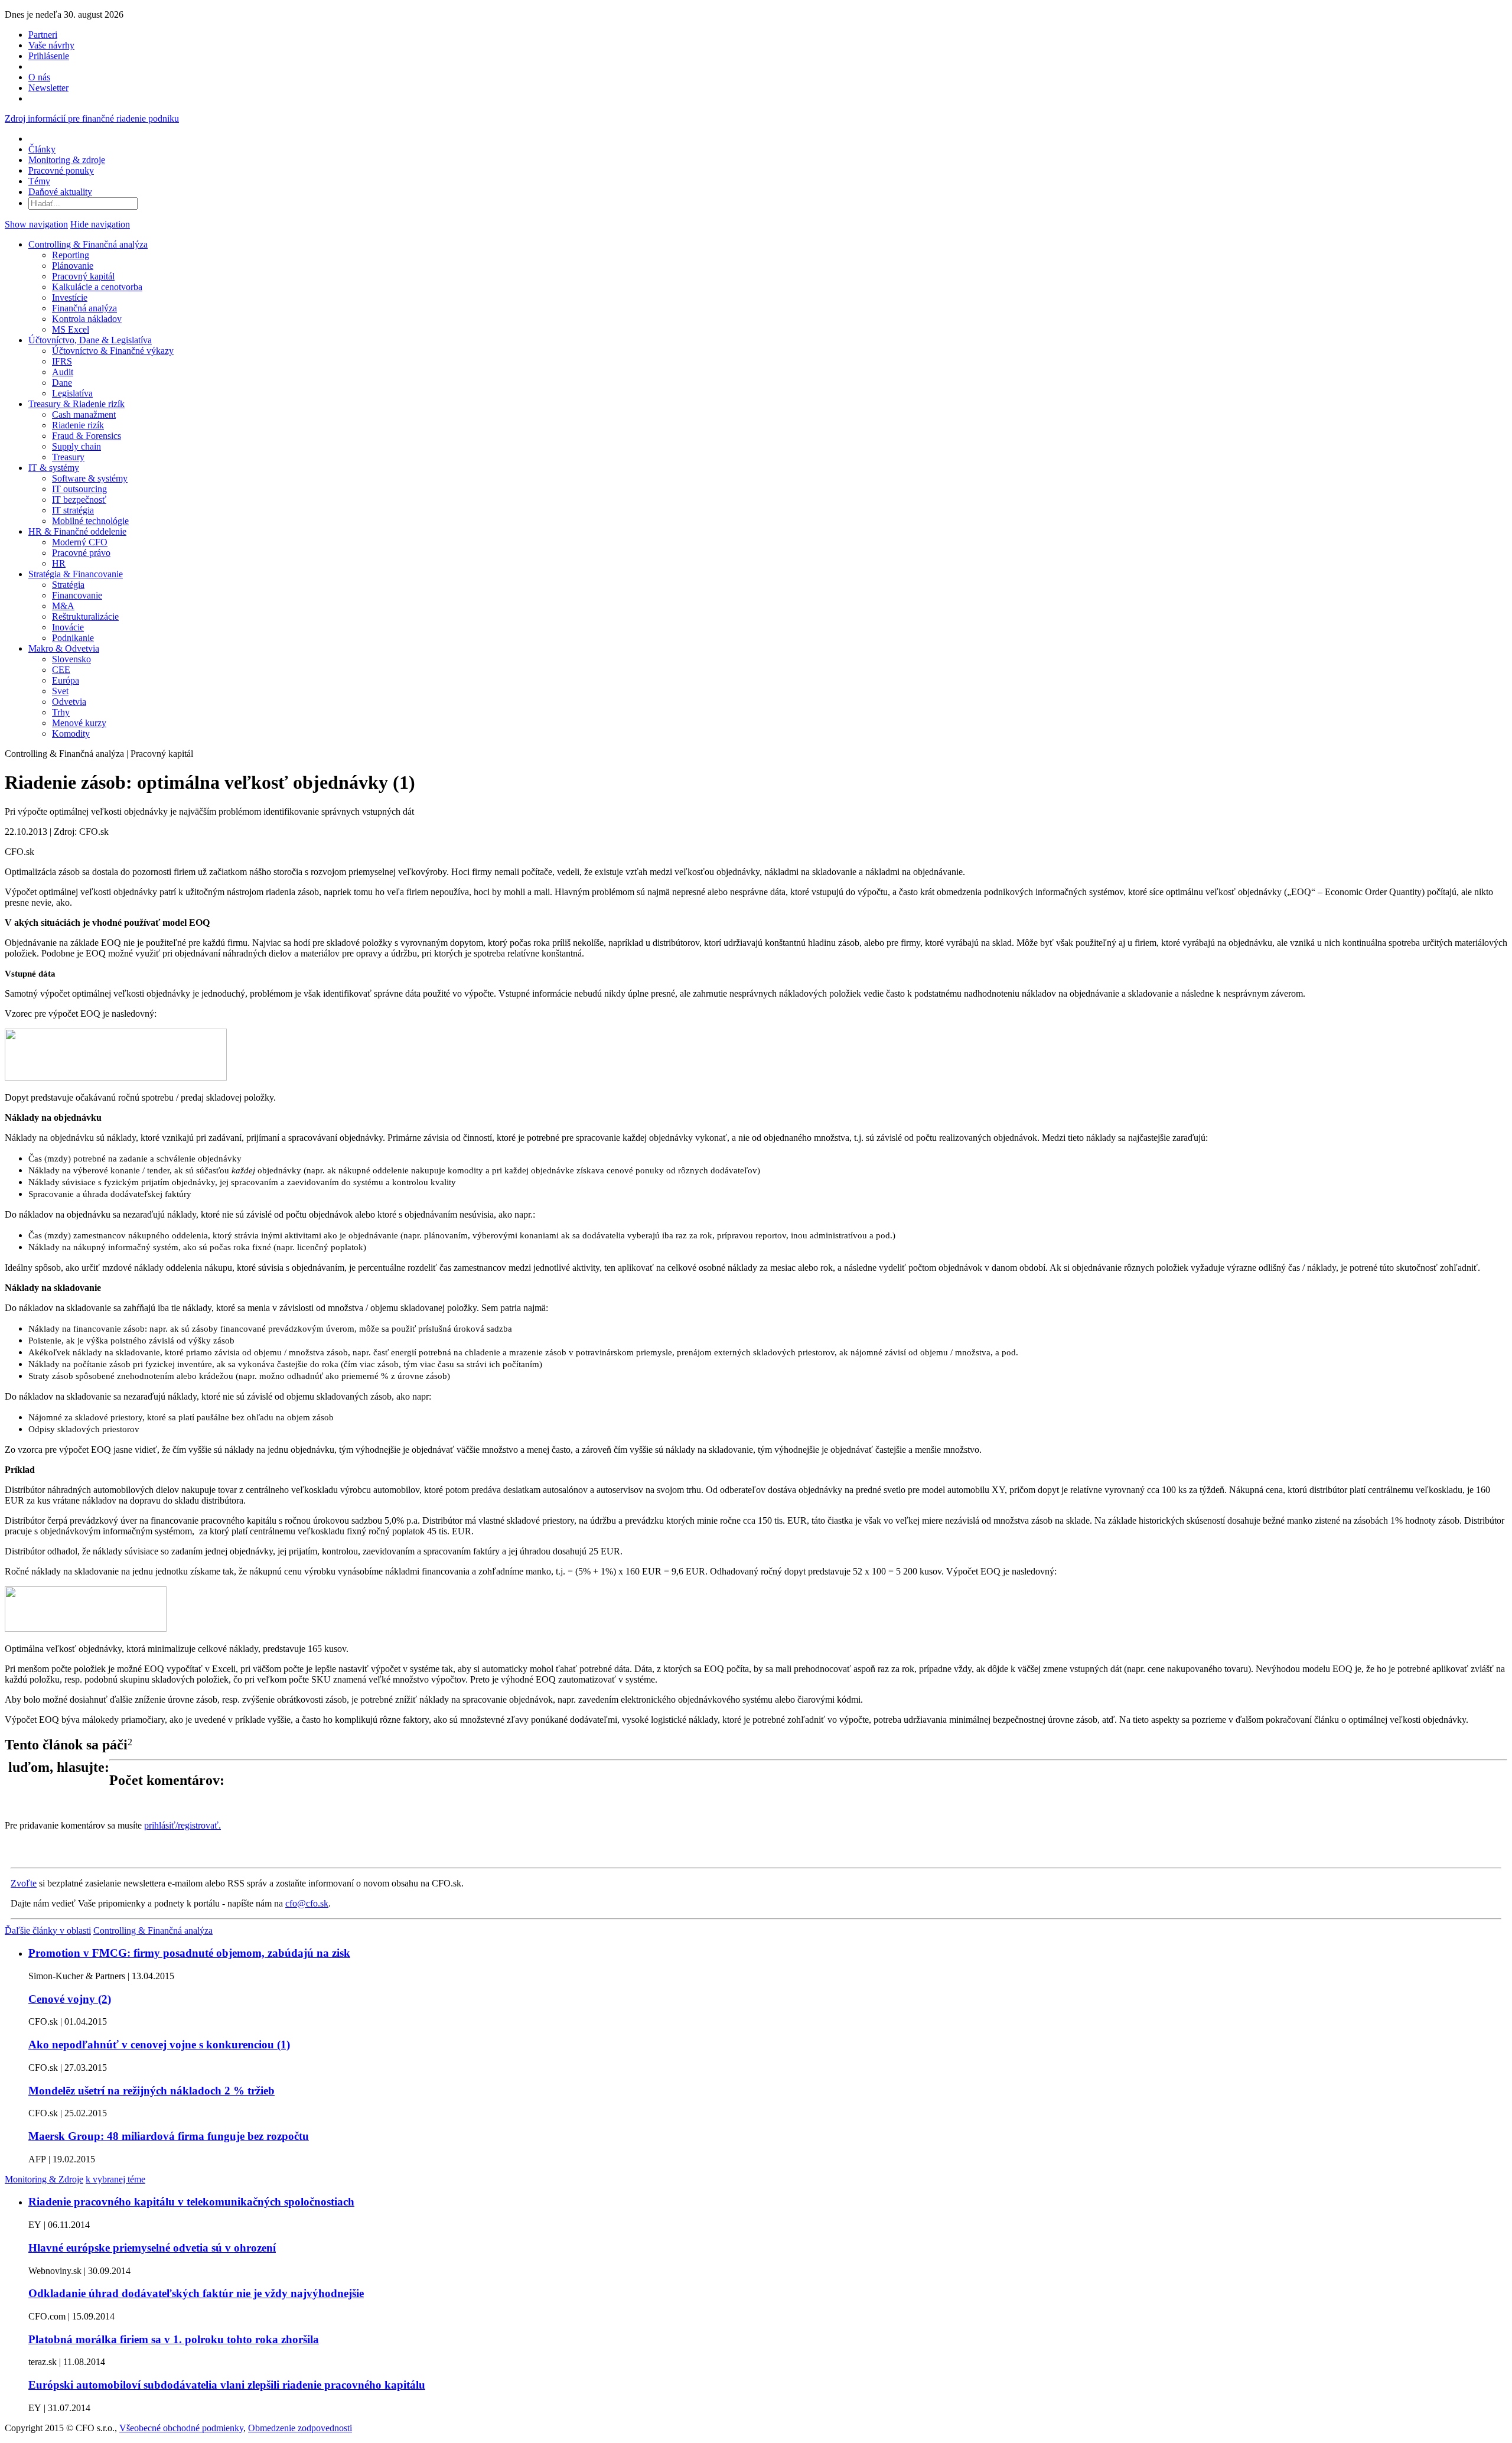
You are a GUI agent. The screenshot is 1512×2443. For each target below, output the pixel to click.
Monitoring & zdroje (67, 160)
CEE (61, 670)
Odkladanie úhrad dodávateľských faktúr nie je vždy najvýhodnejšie (196, 2293)
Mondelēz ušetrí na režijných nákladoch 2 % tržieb (151, 2091)
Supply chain (76, 446)
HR (59, 563)
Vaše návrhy (51, 45)
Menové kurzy (79, 723)
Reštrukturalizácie (85, 617)
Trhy (61, 712)
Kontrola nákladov (87, 319)
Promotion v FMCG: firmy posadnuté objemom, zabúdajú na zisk (189, 1953)
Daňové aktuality (60, 192)
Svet (60, 691)
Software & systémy (90, 478)
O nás (39, 77)
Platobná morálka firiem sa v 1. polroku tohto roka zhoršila (174, 2339)
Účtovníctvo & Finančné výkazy (113, 351)
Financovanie (77, 595)
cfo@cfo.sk (307, 1903)
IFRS (62, 361)
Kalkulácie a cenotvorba (97, 287)
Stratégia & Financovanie (76, 574)
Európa (66, 680)
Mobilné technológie (90, 521)
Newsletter (48, 88)
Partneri (43, 35)
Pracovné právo (81, 553)
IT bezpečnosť (79, 500)
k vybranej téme (115, 2179)
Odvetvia (69, 702)
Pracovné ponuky (61, 170)
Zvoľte (24, 1883)
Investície (70, 297)
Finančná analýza (84, 308)
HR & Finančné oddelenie (77, 531)
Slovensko (71, 659)
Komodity (71, 733)
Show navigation (36, 224)
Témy (39, 181)
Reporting (71, 255)
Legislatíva (72, 393)
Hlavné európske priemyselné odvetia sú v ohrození (152, 2248)
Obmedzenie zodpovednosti (300, 2428)
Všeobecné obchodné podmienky (181, 2428)
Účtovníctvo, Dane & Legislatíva (90, 340)
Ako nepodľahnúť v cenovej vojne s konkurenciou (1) (159, 2044)
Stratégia (68, 585)
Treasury (68, 457)
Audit (63, 372)
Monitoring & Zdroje (44, 2179)
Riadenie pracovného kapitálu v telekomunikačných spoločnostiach (191, 2202)
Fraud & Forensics (87, 436)
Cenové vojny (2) (70, 1999)
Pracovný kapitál (83, 276)
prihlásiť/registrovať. (183, 1825)
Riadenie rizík (78, 425)
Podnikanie (73, 638)
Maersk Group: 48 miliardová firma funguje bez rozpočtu (169, 2136)
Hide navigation (100, 224)
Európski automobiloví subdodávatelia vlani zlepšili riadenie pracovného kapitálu (227, 2385)
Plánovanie (73, 266)
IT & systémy (54, 468)
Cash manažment (84, 414)
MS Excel (71, 329)
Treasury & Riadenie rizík (76, 404)
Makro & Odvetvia (64, 648)
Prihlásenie (49, 56)
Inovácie (68, 627)
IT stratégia (73, 510)
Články (42, 149)
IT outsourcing (79, 489)
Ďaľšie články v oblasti (48, 1930)
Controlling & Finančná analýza (88, 244)
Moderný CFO (80, 542)
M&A (63, 606)
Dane (62, 383)
